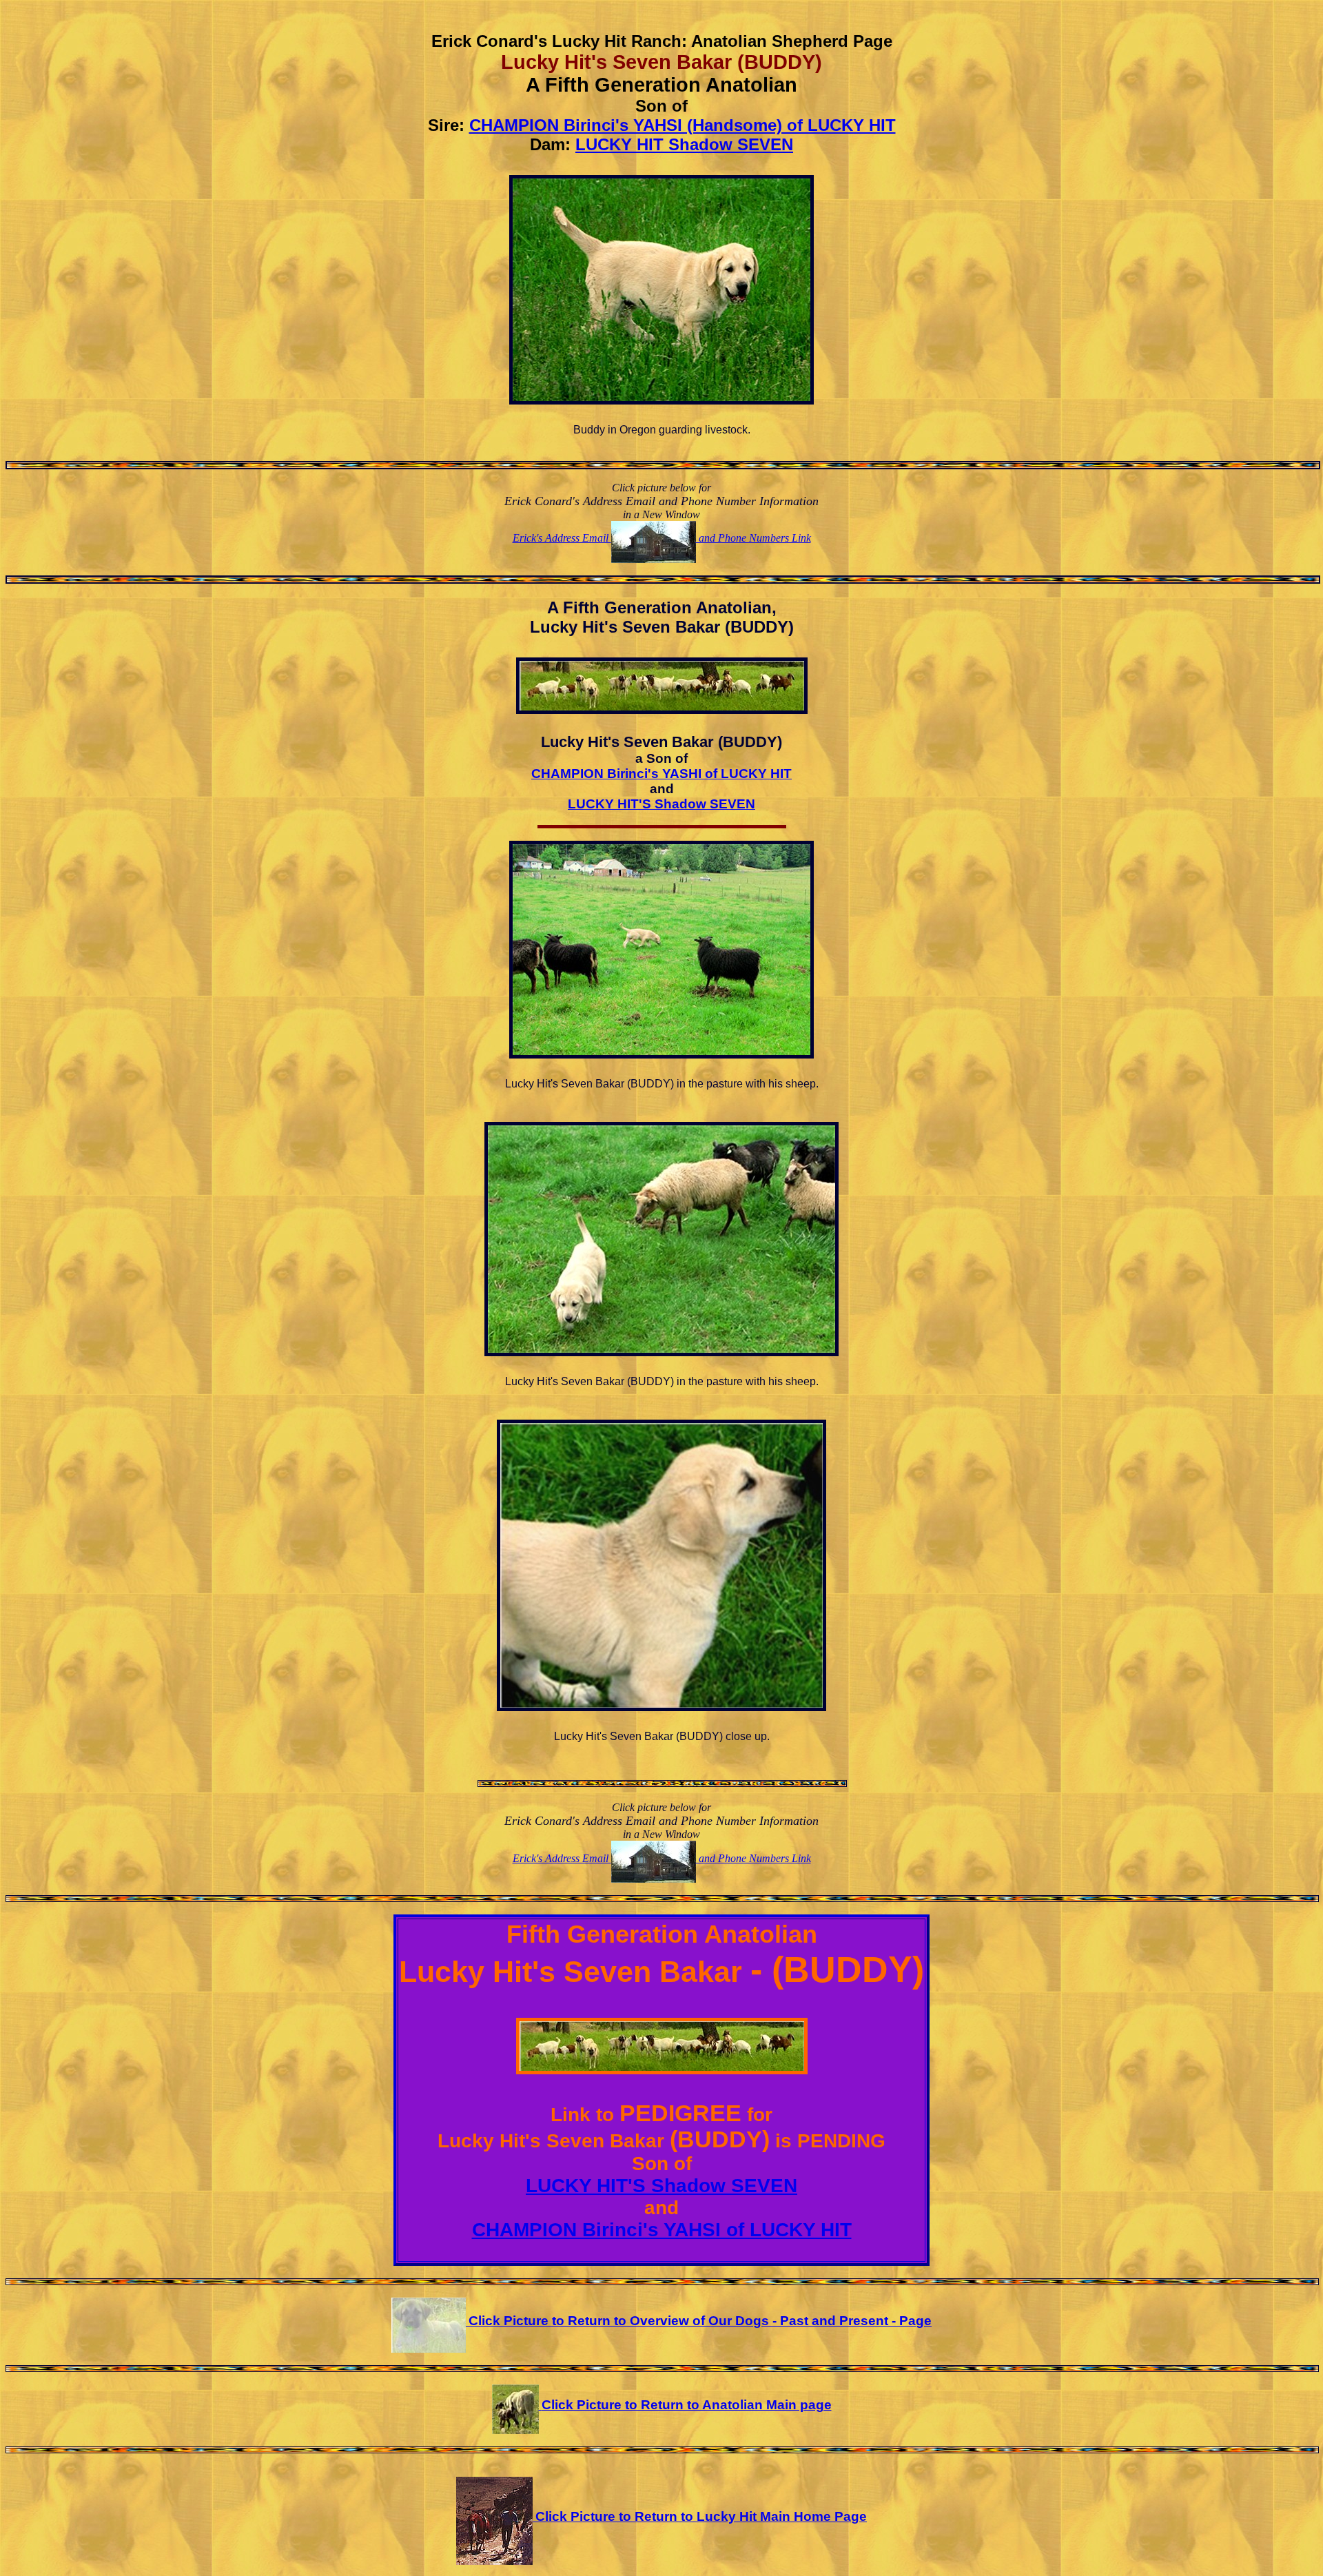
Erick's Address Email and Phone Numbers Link (662, 538)
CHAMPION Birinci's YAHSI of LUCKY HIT (662, 2230)
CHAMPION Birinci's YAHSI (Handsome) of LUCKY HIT (683, 125)
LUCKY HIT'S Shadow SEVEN (661, 804)
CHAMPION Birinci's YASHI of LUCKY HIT (661, 774)
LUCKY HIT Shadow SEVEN (684, 144)
